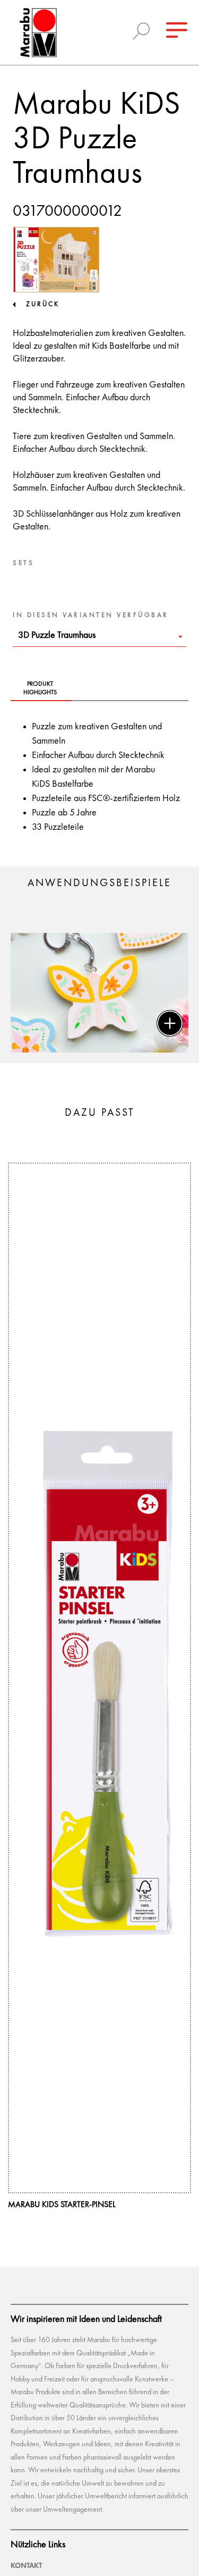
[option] (99, 993)
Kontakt (26, 2565)
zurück (43, 304)
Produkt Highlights (40, 688)
